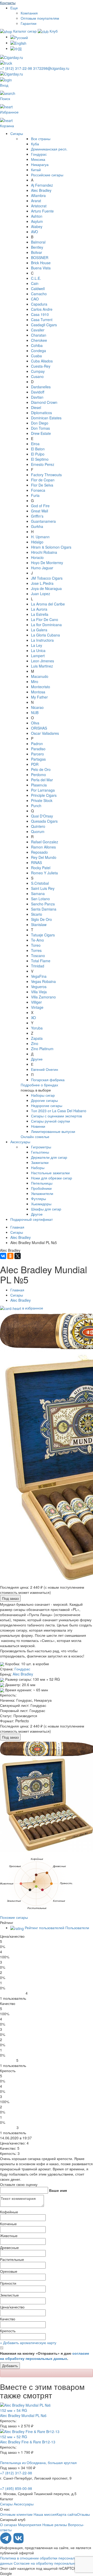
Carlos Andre (42, 309)
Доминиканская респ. (49, 149)
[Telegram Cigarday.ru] (6, 2542)
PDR (35, 764)
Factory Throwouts (46, 475)
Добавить (10, 2366)
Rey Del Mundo (44, 857)
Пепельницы (42, 1183)
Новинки (38, 1126)
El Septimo (40, 459)
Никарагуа (40, 164)
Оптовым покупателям (40, 18)
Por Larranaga (43, 790)
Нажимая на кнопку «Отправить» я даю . (45, 2356)
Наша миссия (45, 2514)
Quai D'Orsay (42, 816)
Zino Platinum (42, 1049)
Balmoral (38, 242)
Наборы (38, 1168)
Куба (35, 144)
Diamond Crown (44, 402)
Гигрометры (41, 1147)
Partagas (38, 759)
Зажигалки (40, 1162)
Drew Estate (41, 433)
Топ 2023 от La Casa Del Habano (59, 1111)
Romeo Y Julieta (44, 873)
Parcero (37, 754)
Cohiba (37, 345)
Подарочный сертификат (32, 1219)
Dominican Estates (46, 418)
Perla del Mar (42, 780)
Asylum (37, 221)
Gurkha (37, 526)
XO (33, 1018)
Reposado (39, 852)
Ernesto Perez (43, 464)
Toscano (38, 956)
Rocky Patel (41, 868)
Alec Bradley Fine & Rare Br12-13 (28, 2442)
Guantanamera (43, 521)
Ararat (36, 201)
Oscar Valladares (45, 733)
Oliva (35, 723)
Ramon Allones (43, 847)
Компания (29, 13)
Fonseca (38, 490)
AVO (34, 232)
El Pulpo (38, 454)
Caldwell (38, 289)
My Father (39, 697)
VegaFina (39, 976)
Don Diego (40, 423)
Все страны (41, 139)
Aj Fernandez (42, 185)
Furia (35, 495)
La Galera (39, 630)
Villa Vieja (39, 992)
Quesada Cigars (44, 821)
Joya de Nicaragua (46, 588)
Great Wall (40, 511)
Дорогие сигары (44, 1100)
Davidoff (38, 392)
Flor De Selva (42, 485)
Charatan (39, 335)
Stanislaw (39, 925)
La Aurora (39, 609)
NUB (35, 713)
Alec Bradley (41, 190)
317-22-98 (17, 68)
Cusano (37, 376)
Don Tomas (40, 428)
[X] (18, 1256)
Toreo (36, 945)
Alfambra (38, 195)
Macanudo (40, 676)
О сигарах (9, 2525)
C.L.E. (36, 278)
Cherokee (39, 340)
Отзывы (83, 2514)
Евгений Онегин (45, 1069)
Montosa (38, 692)
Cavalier (38, 330)
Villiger (36, 1002)
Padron (37, 744)
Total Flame (41, 961)
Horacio (37, 557)
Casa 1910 (40, 314)
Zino (35, 1043)
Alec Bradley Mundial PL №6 (23, 2415)
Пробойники (41, 1188)
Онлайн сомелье (35, 1137)
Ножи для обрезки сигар (52, 1178)
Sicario (37, 914)
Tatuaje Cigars (43, 935)
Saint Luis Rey (43, 888)
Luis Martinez (42, 666)
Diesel (36, 407)
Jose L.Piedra (42, 583)
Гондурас (39, 154)
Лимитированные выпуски (53, 1131)
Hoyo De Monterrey (47, 563)
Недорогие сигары (47, 1105)
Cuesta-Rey (41, 366)
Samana (38, 893)
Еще (14, 8)
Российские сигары (47, 175)
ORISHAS (39, 728)
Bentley (37, 247)
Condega (38, 351)
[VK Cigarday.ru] (18, 2542)
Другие (37, 1059)
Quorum (38, 831)
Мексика (38, 159)
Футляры (38, 1199)
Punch (36, 806)
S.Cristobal (40, 883)
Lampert (38, 656)
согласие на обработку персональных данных (45, 2356)
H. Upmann (40, 537)
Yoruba (37, 1028)
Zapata (37, 1038)
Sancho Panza (43, 904)
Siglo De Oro (41, 919)
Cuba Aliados (42, 361)
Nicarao (37, 707)
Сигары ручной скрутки (51, 1121)
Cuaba (36, 356)
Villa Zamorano (43, 997)
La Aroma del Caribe (48, 604)
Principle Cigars (44, 795)
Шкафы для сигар (46, 1209)
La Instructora (42, 640)
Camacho (39, 294)
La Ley (37, 645)
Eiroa (35, 444)
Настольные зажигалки (50, 1173)
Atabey (37, 226)
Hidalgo (37, 542)
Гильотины (40, 1152)
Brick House (41, 263)
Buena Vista (41, 268)
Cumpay (38, 371)
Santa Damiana (44, 909)
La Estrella (40, 614)
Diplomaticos (41, 413)
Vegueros (39, 987)
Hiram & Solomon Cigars (51, 547)
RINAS (36, 862)
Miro (35, 681)
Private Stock (42, 800)
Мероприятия (30, 2525)
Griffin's (37, 516)
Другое (37, 1214)
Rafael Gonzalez (45, 842)
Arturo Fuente (42, 211)
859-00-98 (16, 2488)
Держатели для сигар (49, 1157)
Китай (36, 170)
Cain (35, 283)
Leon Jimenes (42, 661)
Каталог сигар (25, 31)
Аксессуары (20, 1142)
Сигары (17, 133)
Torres (36, 950)
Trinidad (38, 966)
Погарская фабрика (48, 1080)
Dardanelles (41, 387)
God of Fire (40, 506)
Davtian (37, 397)
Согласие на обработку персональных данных (53, 2563)
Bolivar (37, 252)
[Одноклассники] (10, 1256)
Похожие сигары (14, 1917)
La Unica (38, 650)
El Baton (38, 449)
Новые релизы (55, 2525)
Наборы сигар (43, 1095)
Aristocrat (39, 206)
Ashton (37, 216)
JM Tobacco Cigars (47, 578)
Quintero (38, 826)
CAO (35, 299)
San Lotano (40, 899)
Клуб (53, 31)
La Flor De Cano (45, 619)
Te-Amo (37, 940)
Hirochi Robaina (44, 552)
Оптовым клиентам (16, 2514)
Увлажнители (42, 1193)
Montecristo (41, 687)
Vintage (37, 1007)
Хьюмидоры (41, 1204)
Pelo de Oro (41, 769)
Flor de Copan (43, 480)
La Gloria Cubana (45, 635)
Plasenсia (39, 785)
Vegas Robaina (43, 981)
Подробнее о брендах (39, 1085)
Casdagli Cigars (44, 325)
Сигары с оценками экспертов (56, 1116)
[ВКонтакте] (3, 1256)
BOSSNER (40, 257)
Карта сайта (67, 2514)
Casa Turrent (42, 320)
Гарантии (29, 23)
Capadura (39, 304)
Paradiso (38, 749)
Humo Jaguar (42, 568)
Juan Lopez (41, 594)
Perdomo (38, 775)
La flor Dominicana (46, 625)
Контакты (8, 3)
